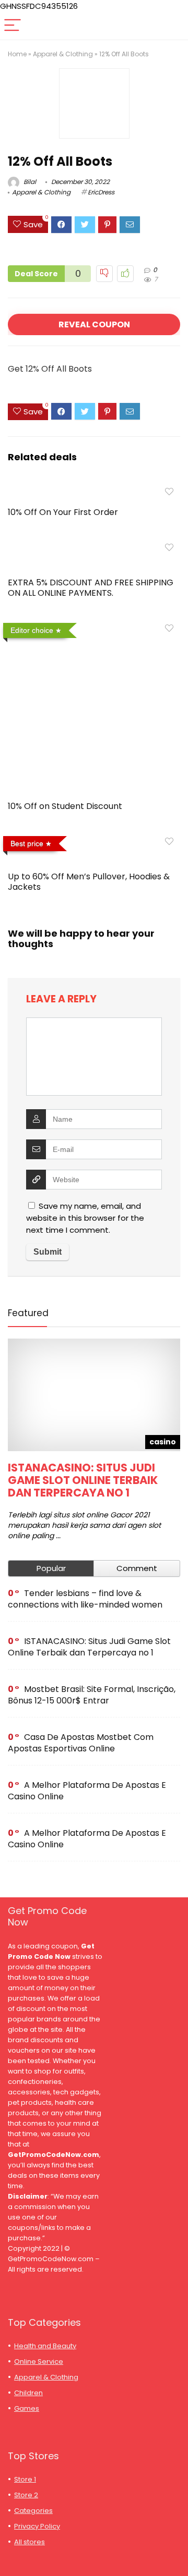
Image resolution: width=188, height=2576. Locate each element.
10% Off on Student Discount (65, 806)
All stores (30, 2542)
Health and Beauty (45, 2346)
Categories (33, 2511)
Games (27, 2408)
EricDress (101, 192)
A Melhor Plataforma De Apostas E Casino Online (87, 1791)
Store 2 (26, 2495)
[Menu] (13, 26)
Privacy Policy (37, 2526)
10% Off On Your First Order (63, 512)
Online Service (39, 2362)
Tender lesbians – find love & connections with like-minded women (85, 1599)
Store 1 (25, 2479)
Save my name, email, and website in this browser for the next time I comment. (85, 1218)
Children (28, 2393)
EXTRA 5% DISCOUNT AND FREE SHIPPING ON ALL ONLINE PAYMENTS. (91, 588)
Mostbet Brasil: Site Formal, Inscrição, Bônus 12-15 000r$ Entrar (92, 1695)
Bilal (29, 182)
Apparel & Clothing (63, 54)
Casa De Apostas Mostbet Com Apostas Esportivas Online (81, 1743)
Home (17, 54)
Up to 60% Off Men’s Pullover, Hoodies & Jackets (89, 882)
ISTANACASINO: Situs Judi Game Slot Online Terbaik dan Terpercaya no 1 (83, 1480)
